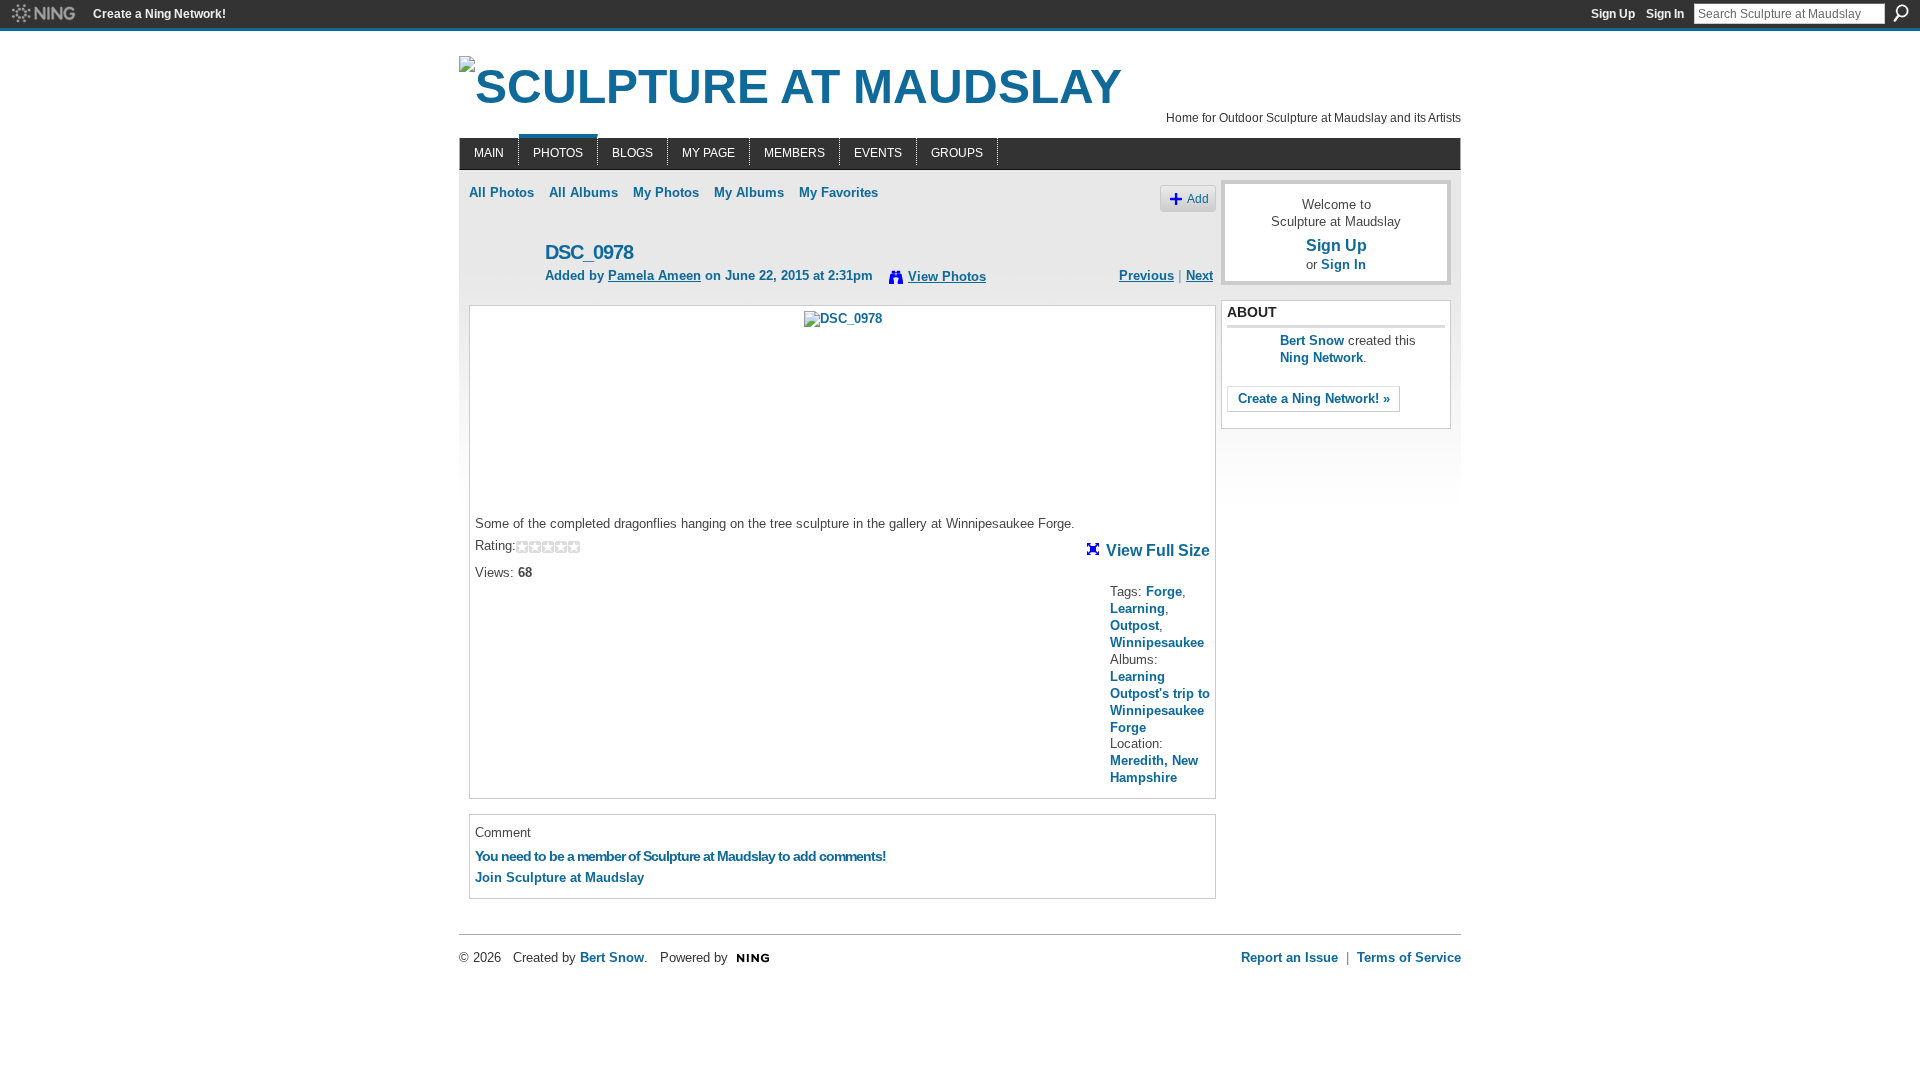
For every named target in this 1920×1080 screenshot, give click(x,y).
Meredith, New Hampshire (1154, 769)
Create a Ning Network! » (1314, 398)
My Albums (749, 192)
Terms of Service (1409, 957)
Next (1199, 275)
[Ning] (42, 14)
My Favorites (838, 192)
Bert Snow (1312, 340)
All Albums (583, 192)
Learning (1137, 608)
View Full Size (1158, 550)
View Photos (947, 276)
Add (1198, 198)
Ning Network (1321, 357)
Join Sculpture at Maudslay (559, 877)
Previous (1146, 275)
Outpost (1134, 625)
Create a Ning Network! (159, 14)
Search (1901, 13)
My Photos (666, 192)
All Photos (501, 192)
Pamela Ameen (654, 275)
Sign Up (1613, 14)
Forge (1164, 591)
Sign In (1665, 14)
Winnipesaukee (1157, 642)
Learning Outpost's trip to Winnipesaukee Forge (1160, 702)
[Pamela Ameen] (501, 295)
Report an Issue (1289, 957)
